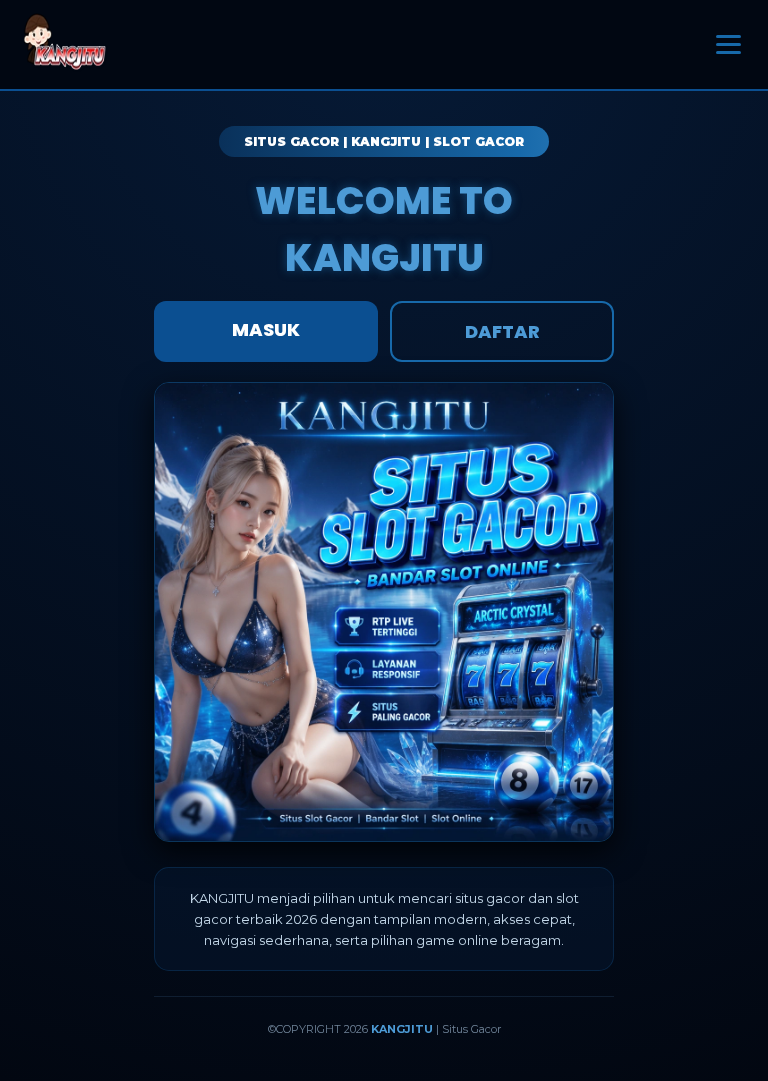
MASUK (266, 329)
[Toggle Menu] (728, 45)
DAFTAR (502, 331)
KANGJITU (402, 1029)
